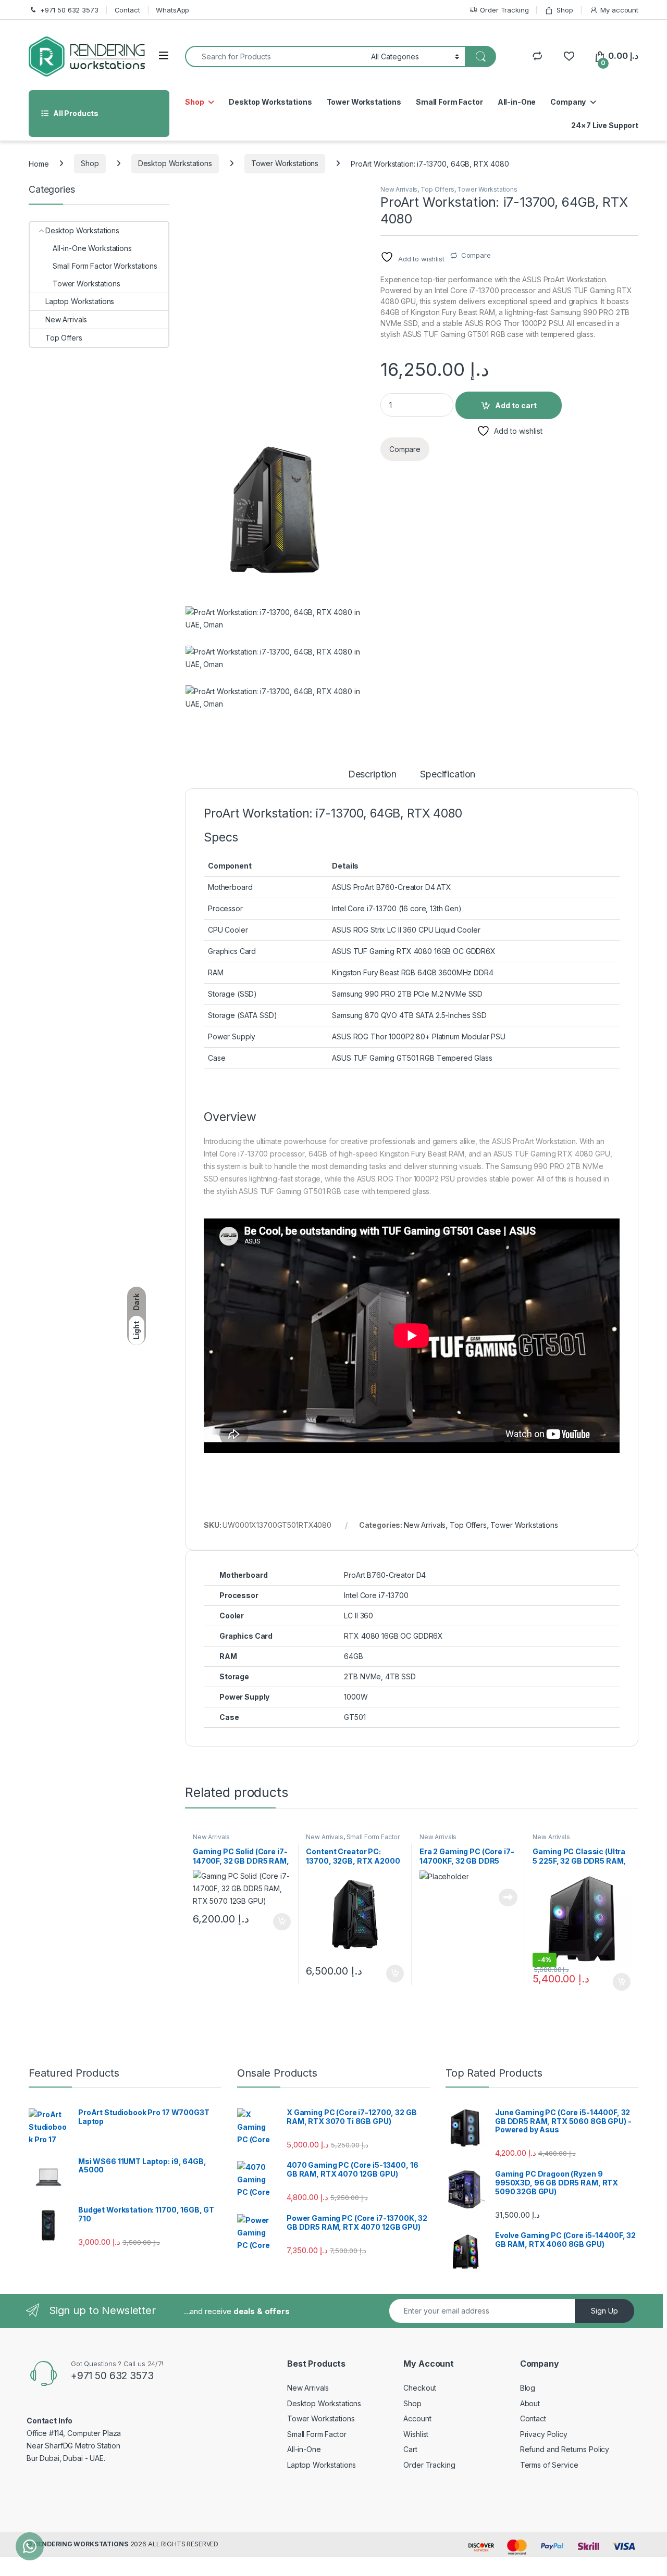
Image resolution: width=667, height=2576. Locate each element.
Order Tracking (504, 10)
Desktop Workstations (270, 102)
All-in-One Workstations (92, 248)
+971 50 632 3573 (69, 10)
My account (619, 10)
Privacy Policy (544, 2434)
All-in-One (517, 102)
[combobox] (275, 56)
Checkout (420, 2388)
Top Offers (437, 189)
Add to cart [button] (282, 1922)
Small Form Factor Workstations (353, 1840)
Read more (508, 1898)
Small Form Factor (449, 102)
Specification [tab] (448, 775)
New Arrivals (399, 189)
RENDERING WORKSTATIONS (81, 2544)
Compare (476, 255)
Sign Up (604, 2311)
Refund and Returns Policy (565, 2449)
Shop (565, 10)
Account (417, 2418)
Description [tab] (372, 775)
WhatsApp (172, 10)
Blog (528, 2388)
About (530, 2403)
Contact (127, 10)
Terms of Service (549, 2465)
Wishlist (416, 2434)
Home (39, 163)
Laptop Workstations (80, 301)
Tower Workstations (364, 102)
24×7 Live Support (605, 125)
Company (568, 102)
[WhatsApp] (30, 2546)
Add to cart (516, 405)
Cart (410, 2449)
